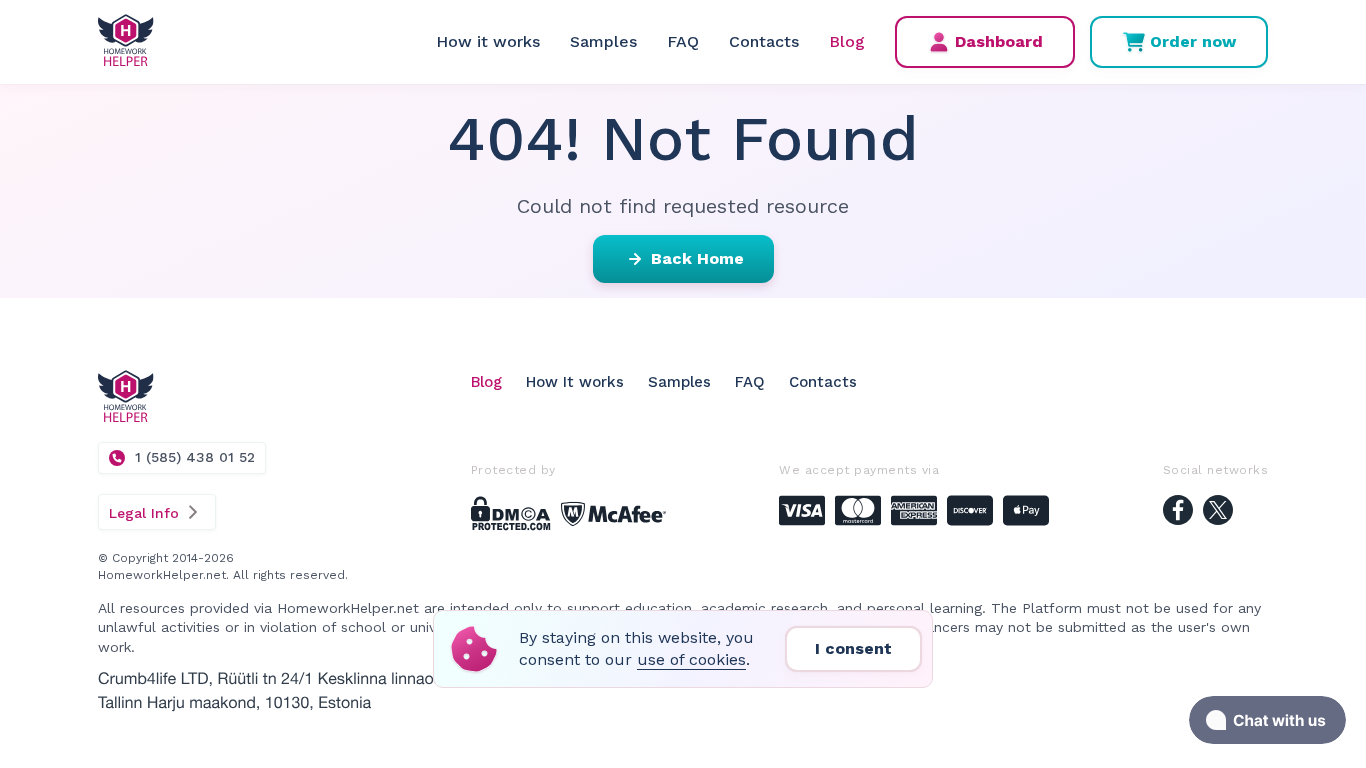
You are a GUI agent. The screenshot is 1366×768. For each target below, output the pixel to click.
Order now (1193, 41)
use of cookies (691, 659)
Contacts (764, 41)
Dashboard (999, 41)
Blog (847, 41)
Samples (603, 41)
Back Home (697, 258)
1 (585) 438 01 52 (195, 457)
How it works (488, 41)
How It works (575, 382)
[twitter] (1218, 512)
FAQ (683, 41)
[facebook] (1178, 512)
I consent (853, 648)
